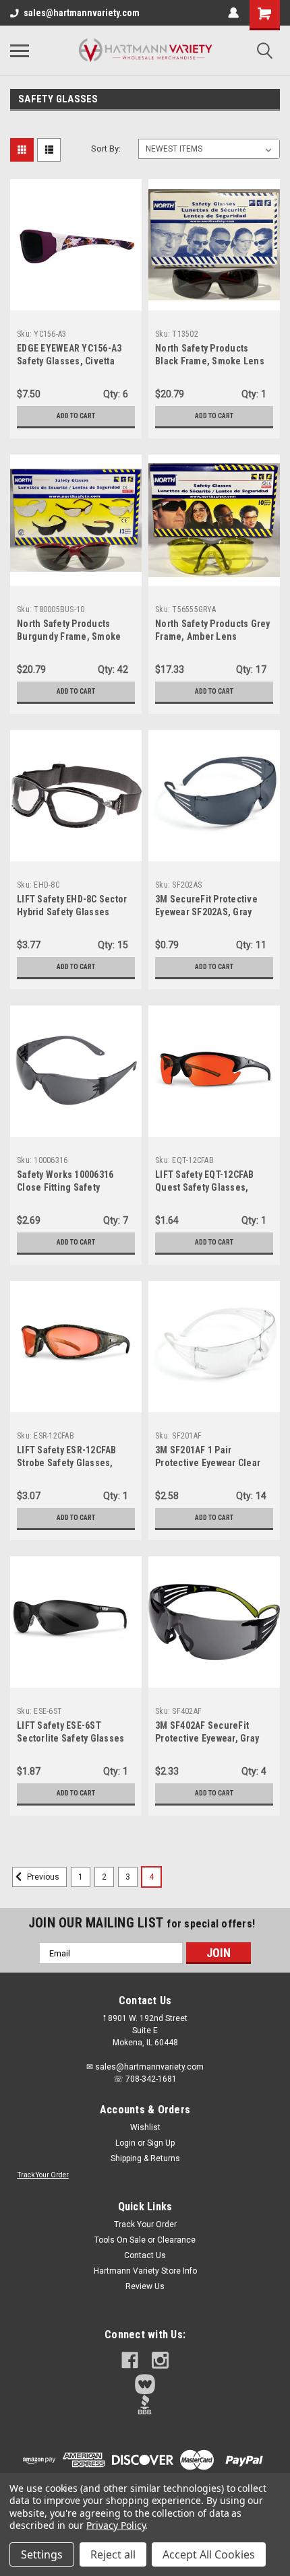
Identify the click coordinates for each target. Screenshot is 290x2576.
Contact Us (145, 2255)
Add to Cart (76, 416)
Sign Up (161, 2143)
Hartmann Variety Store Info (145, 2271)
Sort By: (106, 148)
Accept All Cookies (209, 2554)
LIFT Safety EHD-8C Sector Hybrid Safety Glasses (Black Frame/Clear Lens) (72, 912)
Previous (42, 1877)
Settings (42, 2554)
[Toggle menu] (20, 51)
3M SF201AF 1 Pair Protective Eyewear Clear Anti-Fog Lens (208, 1463)
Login (125, 2143)
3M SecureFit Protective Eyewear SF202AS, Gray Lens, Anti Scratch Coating (211, 912)
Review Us (145, 2286)
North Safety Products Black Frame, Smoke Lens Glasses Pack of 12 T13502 (211, 361)
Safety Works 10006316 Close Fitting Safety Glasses (65, 1187)
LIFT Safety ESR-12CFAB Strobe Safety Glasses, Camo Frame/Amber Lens (70, 1463)
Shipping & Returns (145, 2158)
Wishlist (145, 2127)
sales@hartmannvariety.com (82, 13)
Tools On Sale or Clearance (145, 2240)
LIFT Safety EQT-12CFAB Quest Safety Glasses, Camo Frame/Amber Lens (208, 1187)
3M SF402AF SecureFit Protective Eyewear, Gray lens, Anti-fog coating (207, 1738)
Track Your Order (43, 2175)
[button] (145, 2384)
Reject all (113, 2554)
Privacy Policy (116, 2525)
